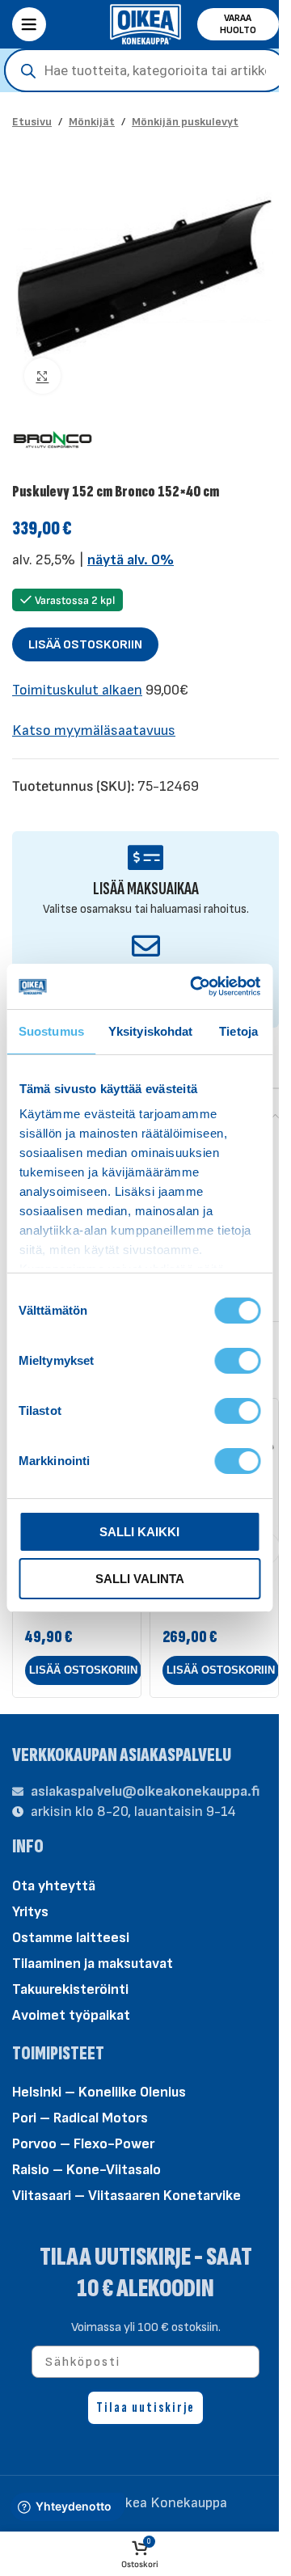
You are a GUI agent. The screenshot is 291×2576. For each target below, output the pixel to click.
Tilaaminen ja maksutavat (93, 1964)
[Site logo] (145, 23)
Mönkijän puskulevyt (185, 122)
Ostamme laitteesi (71, 1938)
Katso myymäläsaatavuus (94, 731)
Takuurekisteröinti (70, 1989)
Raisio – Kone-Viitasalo (86, 2170)
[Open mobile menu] (29, 24)
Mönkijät (92, 122)
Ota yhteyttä (54, 1886)
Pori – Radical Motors (80, 2118)
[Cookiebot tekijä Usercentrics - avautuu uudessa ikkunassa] (195, 986)
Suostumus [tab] (51, 1031)
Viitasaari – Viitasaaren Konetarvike (127, 2196)
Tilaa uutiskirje (145, 2407)
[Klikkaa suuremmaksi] (42, 376)
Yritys (30, 1912)
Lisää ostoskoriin (85, 645)
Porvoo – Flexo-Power (83, 2144)
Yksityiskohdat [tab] (150, 1031)
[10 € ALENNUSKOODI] (146, 946)
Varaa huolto (238, 24)
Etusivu (32, 122)
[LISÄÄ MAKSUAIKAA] (146, 857)
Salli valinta (140, 1579)
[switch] (237, 1359)
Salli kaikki (139, 1532)
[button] (83, 1670)
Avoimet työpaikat (71, 2015)
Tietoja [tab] (238, 1031)
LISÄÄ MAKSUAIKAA (146, 889)
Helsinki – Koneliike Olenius (99, 2092)
